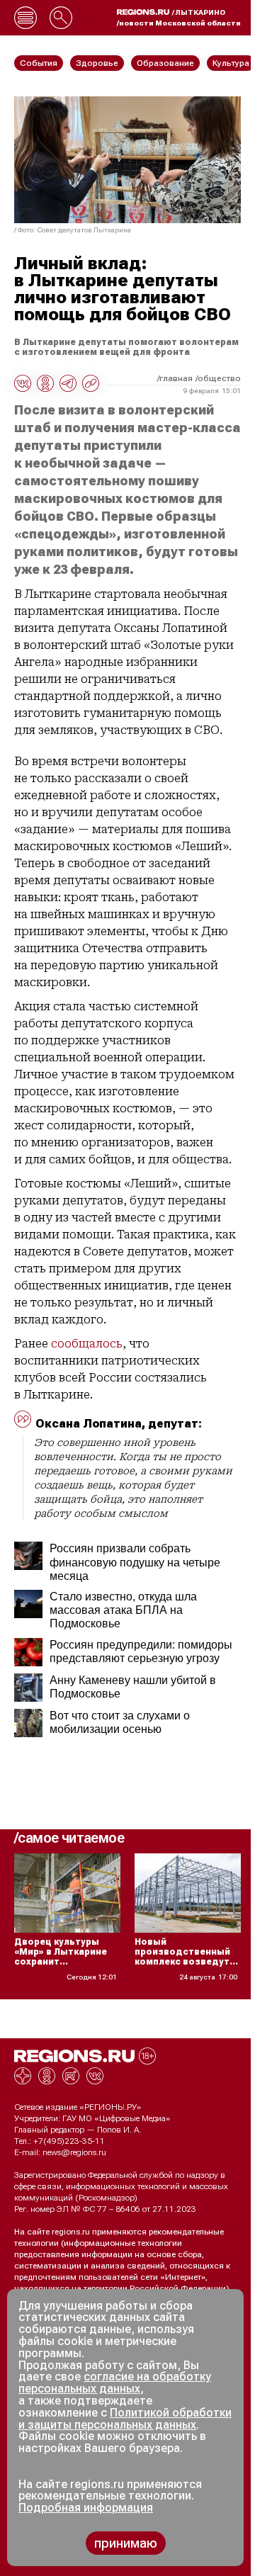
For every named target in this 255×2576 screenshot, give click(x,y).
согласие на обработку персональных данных (115, 2383)
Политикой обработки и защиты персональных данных (125, 2419)
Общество (219, 378)
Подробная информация (86, 2508)
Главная (176, 378)
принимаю (126, 2543)
